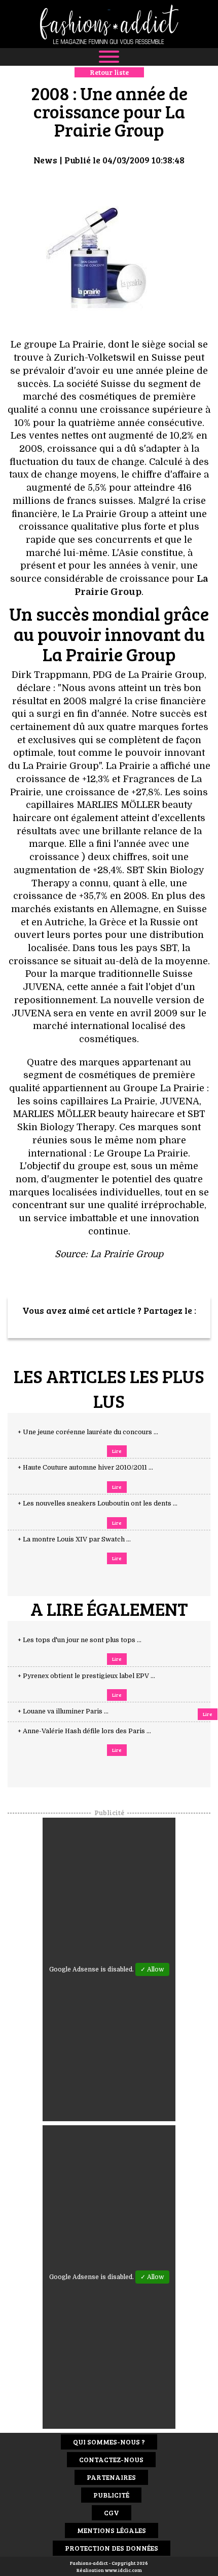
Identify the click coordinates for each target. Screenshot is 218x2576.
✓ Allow (152, 1969)
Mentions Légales (112, 2530)
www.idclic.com (123, 2570)
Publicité (111, 2495)
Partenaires (111, 2477)
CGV (112, 2513)
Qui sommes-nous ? (109, 2442)
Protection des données (112, 2548)
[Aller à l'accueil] (109, 24)
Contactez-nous (111, 2459)
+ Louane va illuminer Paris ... (73, 1711)
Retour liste (109, 72)
